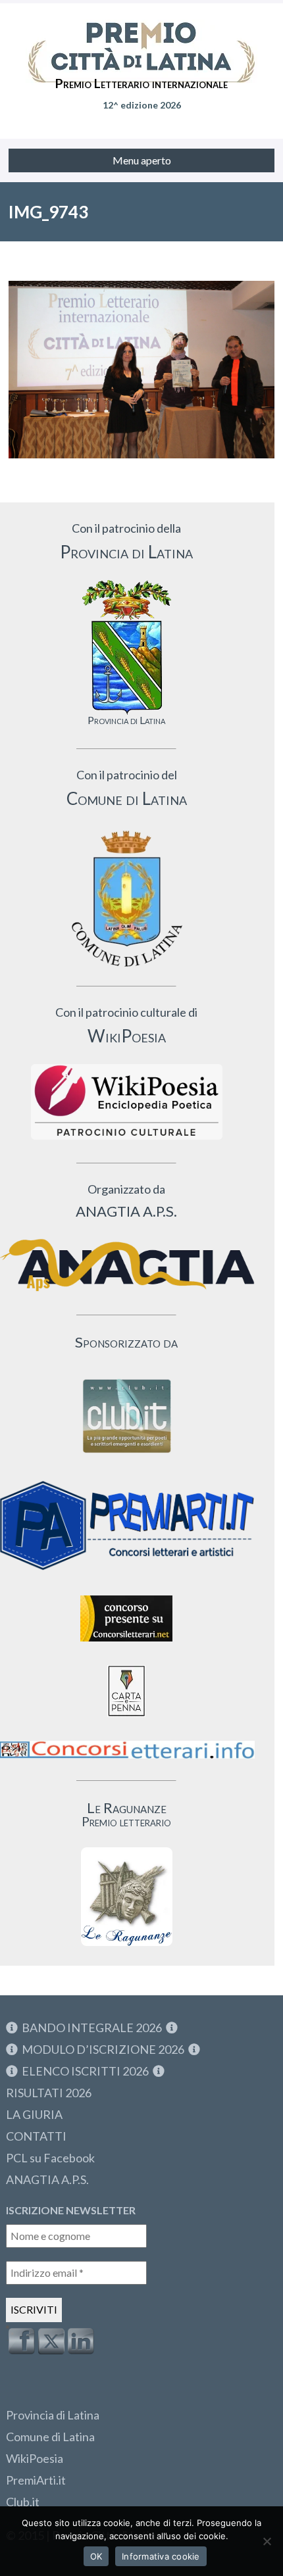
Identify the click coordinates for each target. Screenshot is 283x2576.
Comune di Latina (50, 2437)
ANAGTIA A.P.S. (47, 2179)
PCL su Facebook (50, 2158)
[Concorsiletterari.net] (126, 1644)
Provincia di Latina (53, 2415)
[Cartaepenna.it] (126, 1720)
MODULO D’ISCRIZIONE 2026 (103, 2049)
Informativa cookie (161, 2556)
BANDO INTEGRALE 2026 (92, 2028)
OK (96, 2556)
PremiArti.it (36, 2480)
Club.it (23, 2502)
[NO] (267, 2541)
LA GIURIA (34, 2114)
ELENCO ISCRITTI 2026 (85, 2071)
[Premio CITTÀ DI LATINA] (141, 39)
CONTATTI (36, 2136)
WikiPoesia (35, 2458)
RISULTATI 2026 (49, 2093)
